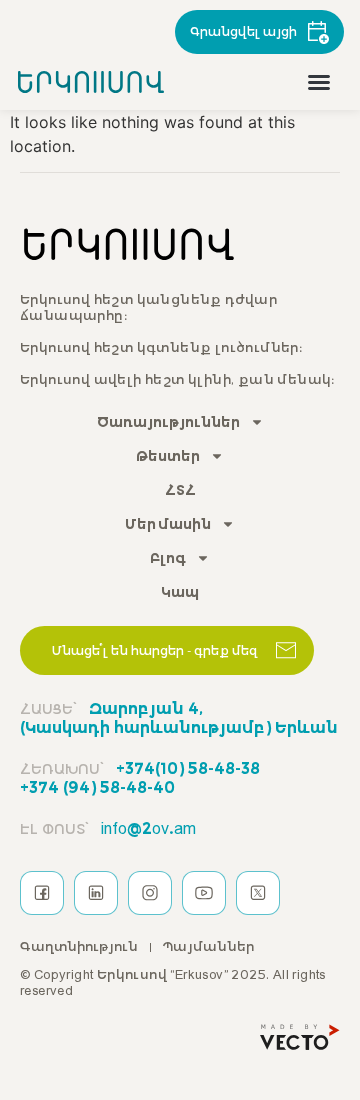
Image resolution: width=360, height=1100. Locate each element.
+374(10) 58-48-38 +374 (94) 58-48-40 (140, 777)
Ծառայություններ (168, 422)
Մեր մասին (168, 524)
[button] (319, 82)
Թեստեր (168, 456)
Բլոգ (168, 558)
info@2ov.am (108, 828)
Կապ (180, 592)
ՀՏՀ (180, 490)
